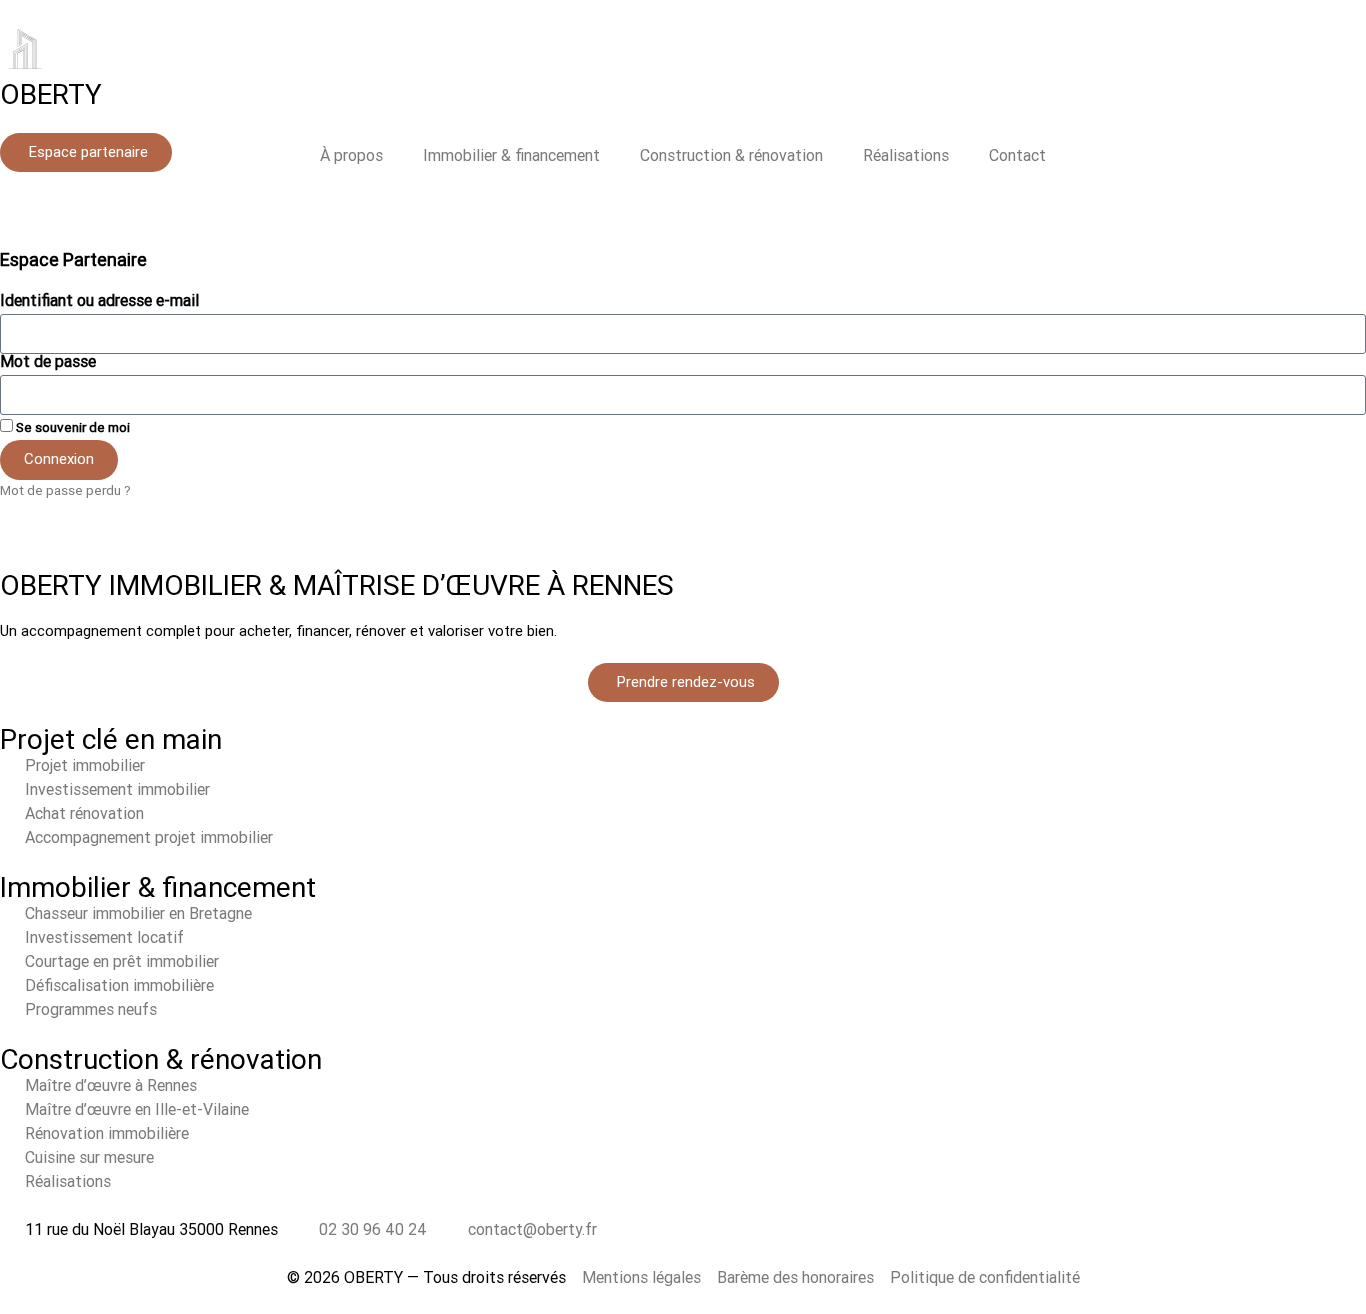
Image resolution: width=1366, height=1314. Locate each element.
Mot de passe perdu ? (65, 490)
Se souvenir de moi (71, 427)
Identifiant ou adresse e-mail (99, 301)
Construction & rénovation (731, 155)
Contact (1017, 155)
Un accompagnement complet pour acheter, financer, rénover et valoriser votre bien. (278, 631)
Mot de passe (48, 362)
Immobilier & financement (511, 155)
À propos (351, 155)
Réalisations (906, 155)
